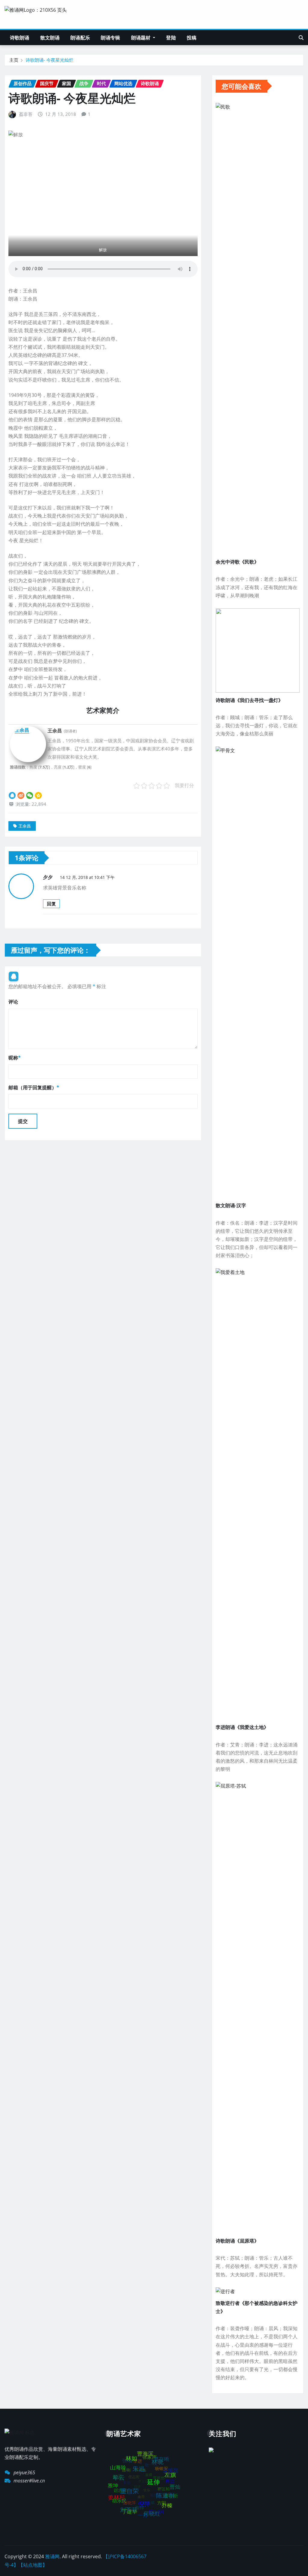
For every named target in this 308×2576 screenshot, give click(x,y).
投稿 (192, 38)
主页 (14, 60)
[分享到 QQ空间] (38, 795)
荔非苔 (26, 114)
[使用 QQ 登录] (14, 976)
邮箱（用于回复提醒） (34, 1087)
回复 (51, 904)
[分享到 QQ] (12, 795)
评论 (13, 1002)
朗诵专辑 (111, 38)
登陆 (171, 38)
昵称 (15, 1058)
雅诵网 (52, 2556)
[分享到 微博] (21, 795)
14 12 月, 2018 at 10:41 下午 (87, 877)
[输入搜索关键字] (301, 38)
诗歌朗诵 (20, 38)
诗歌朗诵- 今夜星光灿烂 (49, 60)
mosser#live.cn (29, 2481)
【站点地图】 (33, 2565)
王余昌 (25, 826)
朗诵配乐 (80, 38)
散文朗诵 (50, 38)
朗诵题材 (142, 38)
